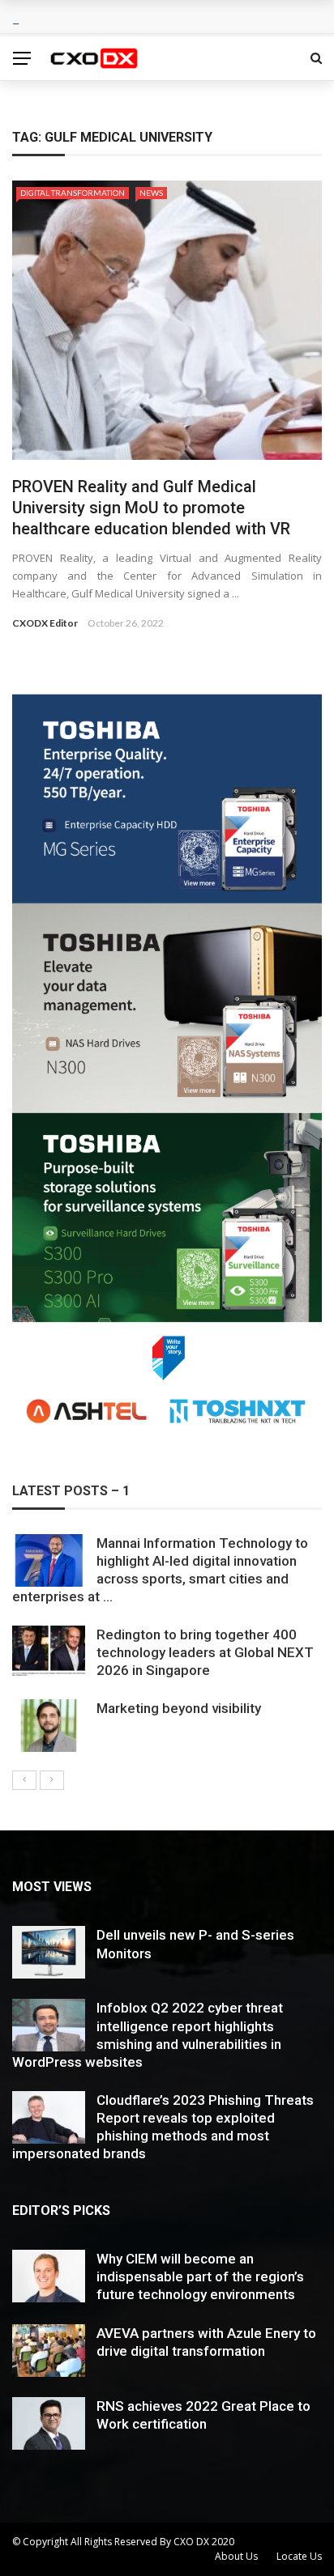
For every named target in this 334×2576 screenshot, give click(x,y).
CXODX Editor (45, 623)
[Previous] (24, 1780)
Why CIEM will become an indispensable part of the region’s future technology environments (200, 2276)
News (151, 193)
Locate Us (299, 2556)
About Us (236, 2556)
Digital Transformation (73, 193)
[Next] (52, 1780)
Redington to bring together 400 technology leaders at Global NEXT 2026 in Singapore (205, 1652)
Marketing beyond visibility (179, 1708)
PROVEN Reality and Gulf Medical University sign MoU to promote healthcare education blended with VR (151, 508)
